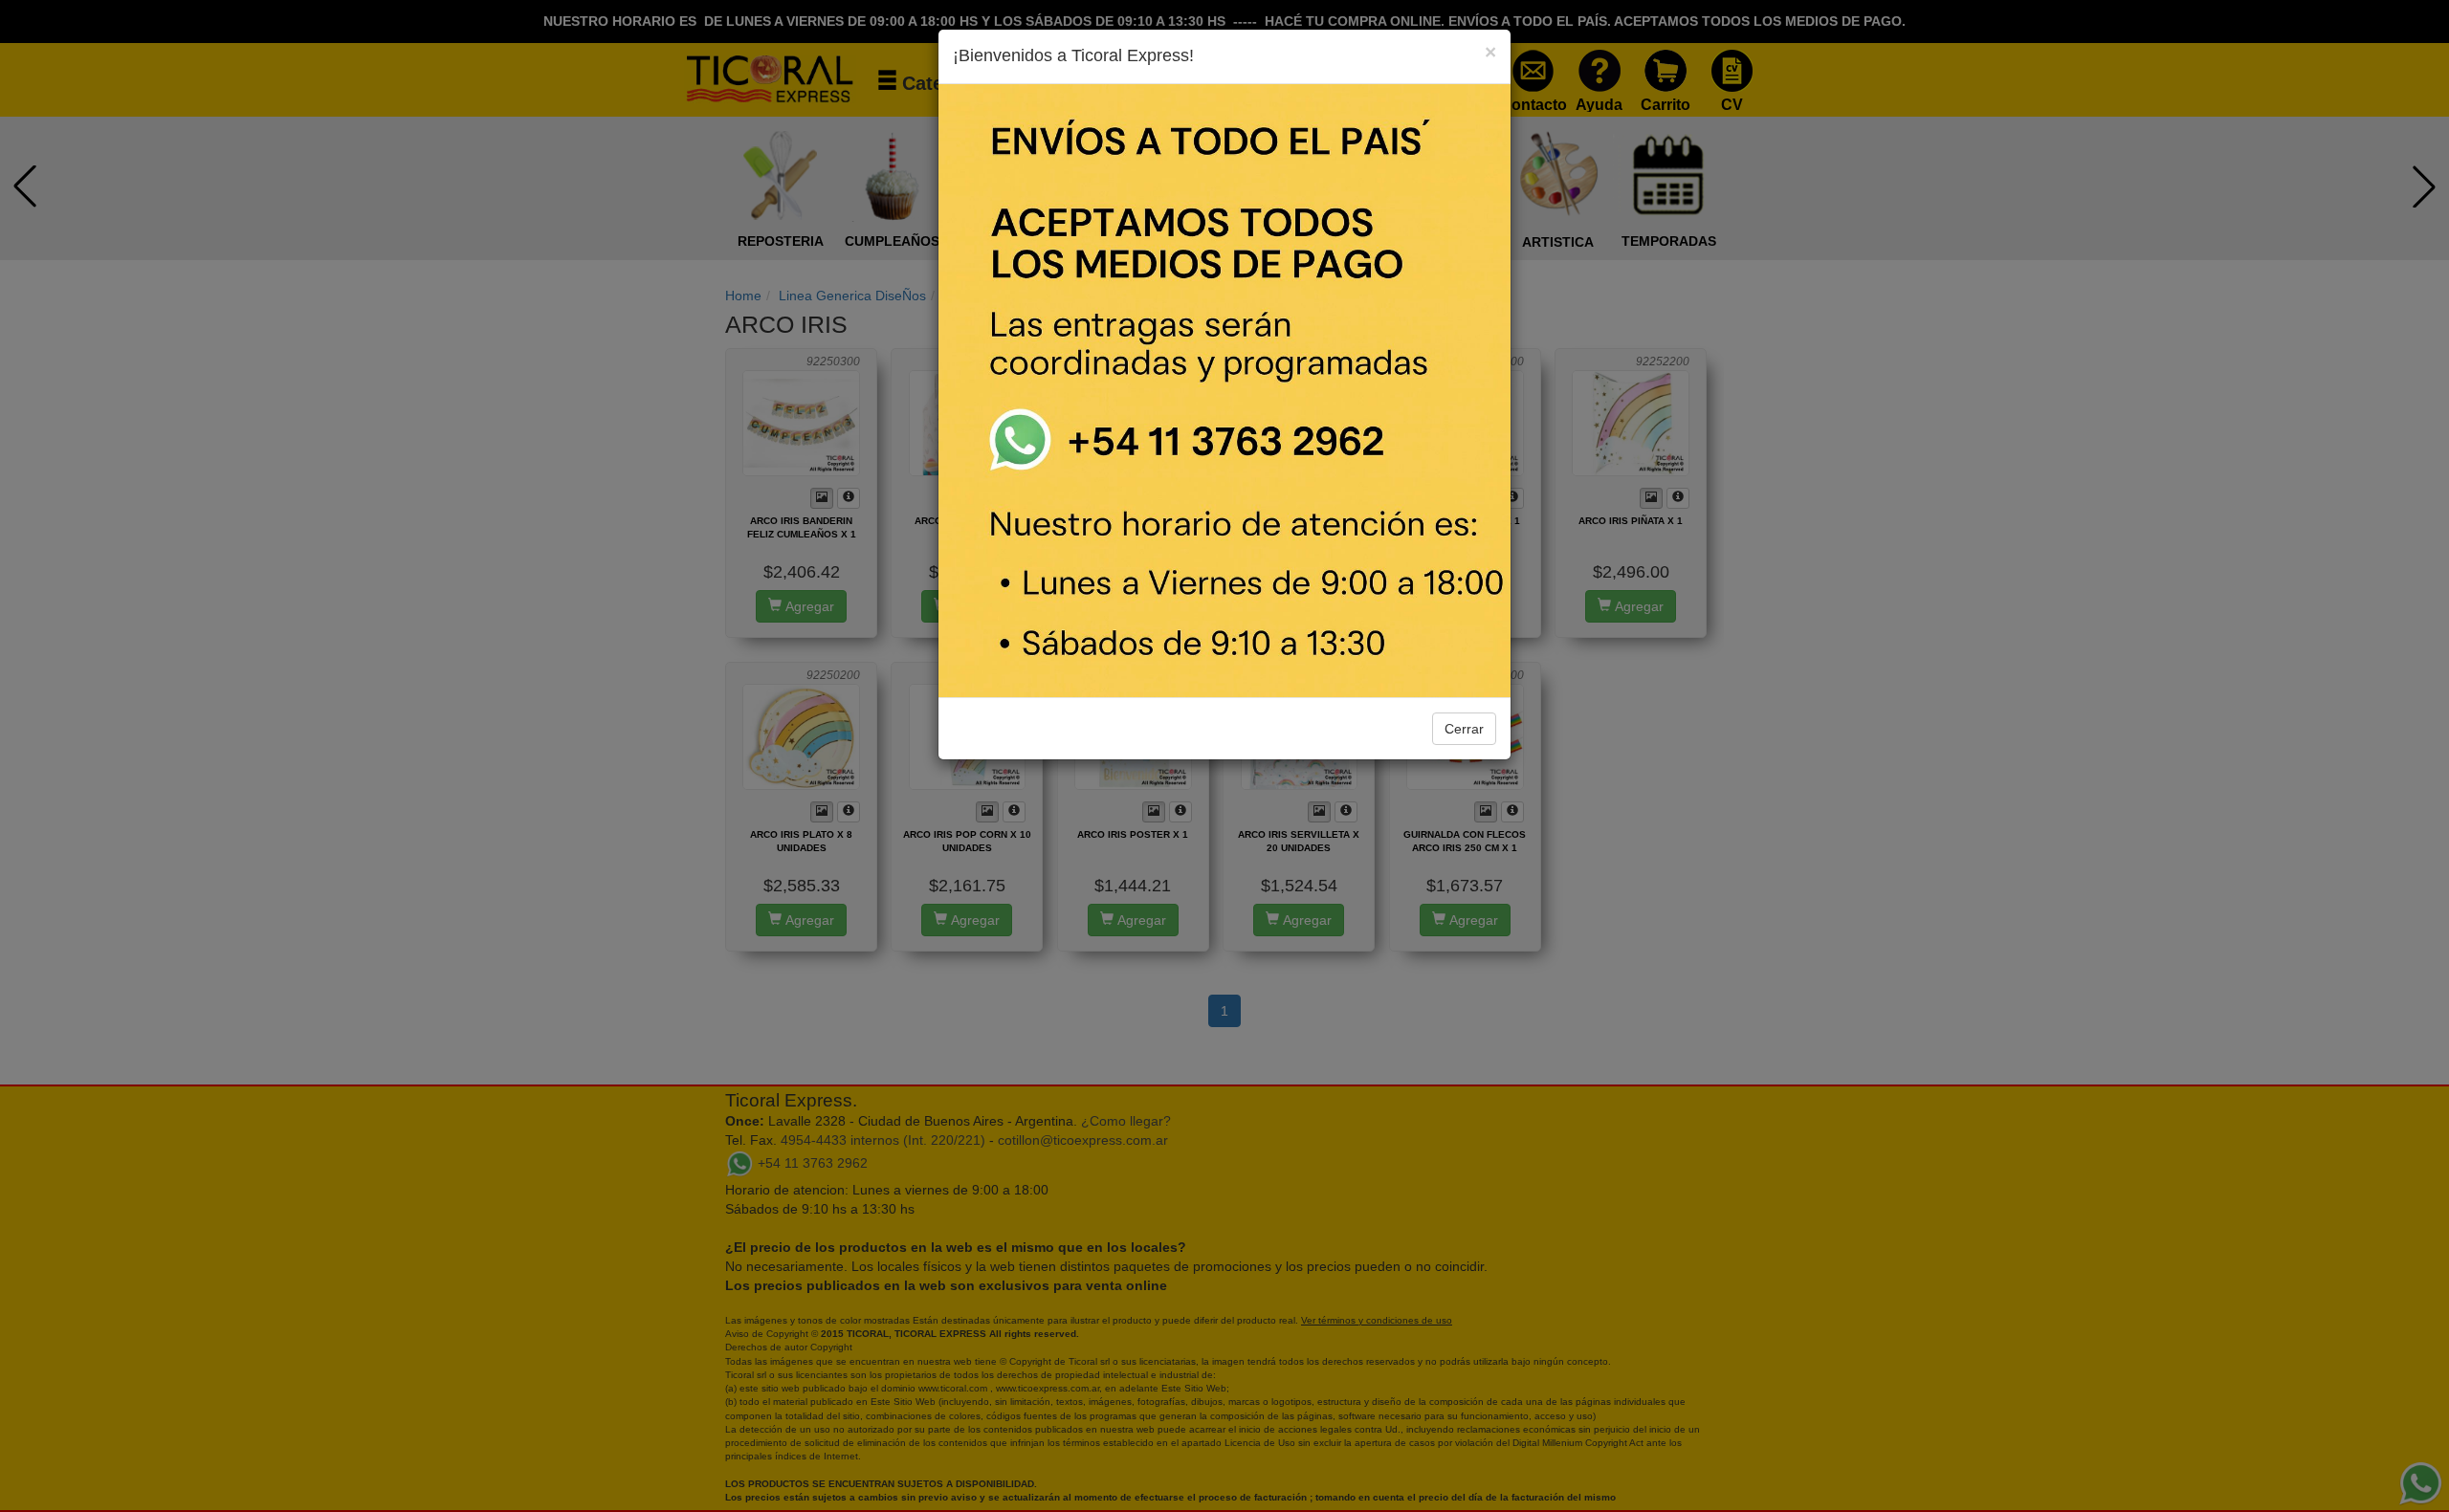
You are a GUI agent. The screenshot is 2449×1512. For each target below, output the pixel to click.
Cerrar (1464, 729)
